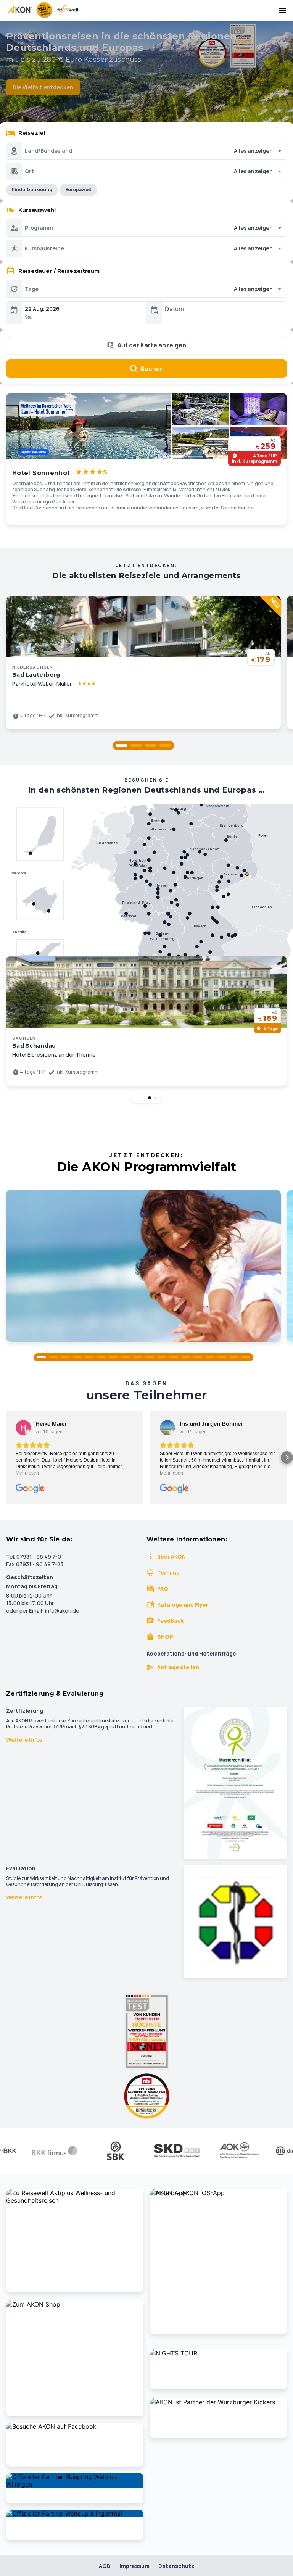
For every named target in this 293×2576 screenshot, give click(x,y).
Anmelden (146, 1408)
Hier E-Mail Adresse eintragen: (86, 1374)
